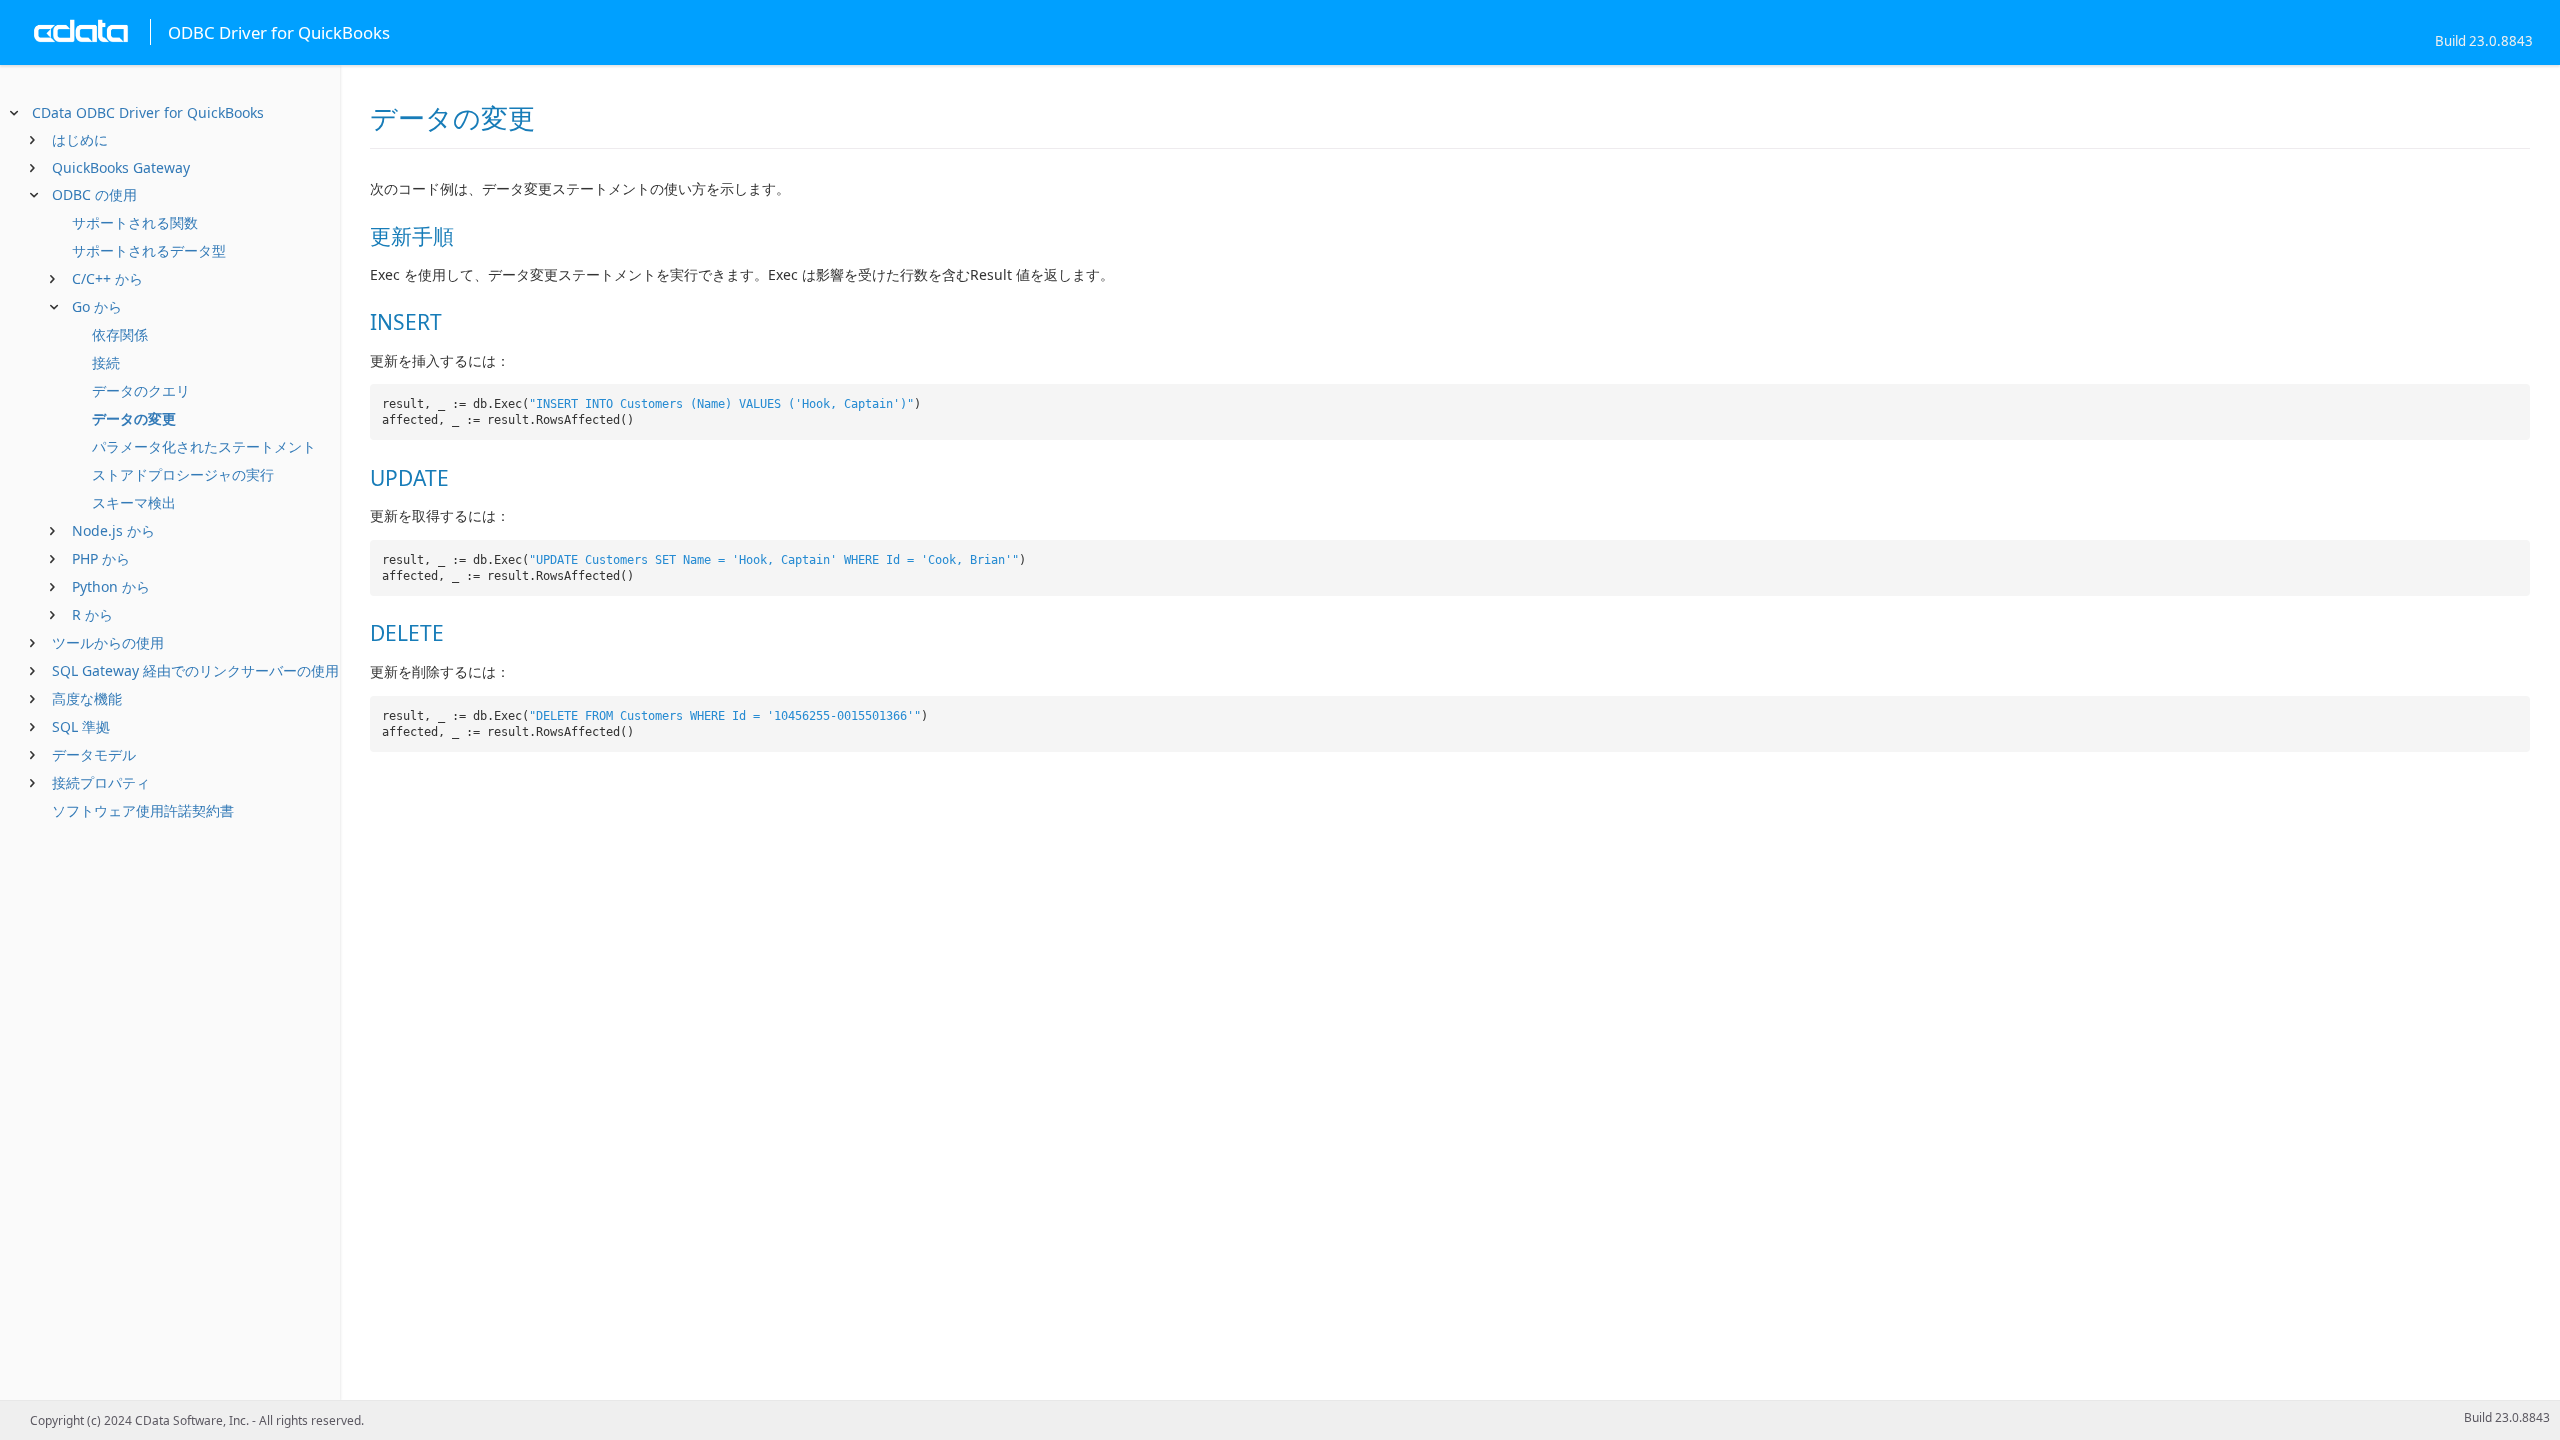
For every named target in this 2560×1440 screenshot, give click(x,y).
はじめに (80, 139)
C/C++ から (107, 278)
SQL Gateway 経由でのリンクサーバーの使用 (195, 670)
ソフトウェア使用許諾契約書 (143, 810)
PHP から (101, 558)
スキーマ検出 (134, 502)
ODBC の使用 (94, 194)
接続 (106, 362)
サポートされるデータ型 (149, 250)
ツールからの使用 (108, 642)
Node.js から (113, 530)
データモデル (94, 754)
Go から (97, 306)
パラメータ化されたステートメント (204, 446)
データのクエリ (141, 390)
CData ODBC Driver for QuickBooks (148, 112)
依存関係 (120, 334)
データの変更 (134, 418)
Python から (111, 586)
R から (92, 614)
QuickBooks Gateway (121, 167)
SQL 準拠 (81, 726)
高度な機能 (87, 698)
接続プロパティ (101, 782)
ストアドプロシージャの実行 (183, 474)
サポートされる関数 (135, 222)
